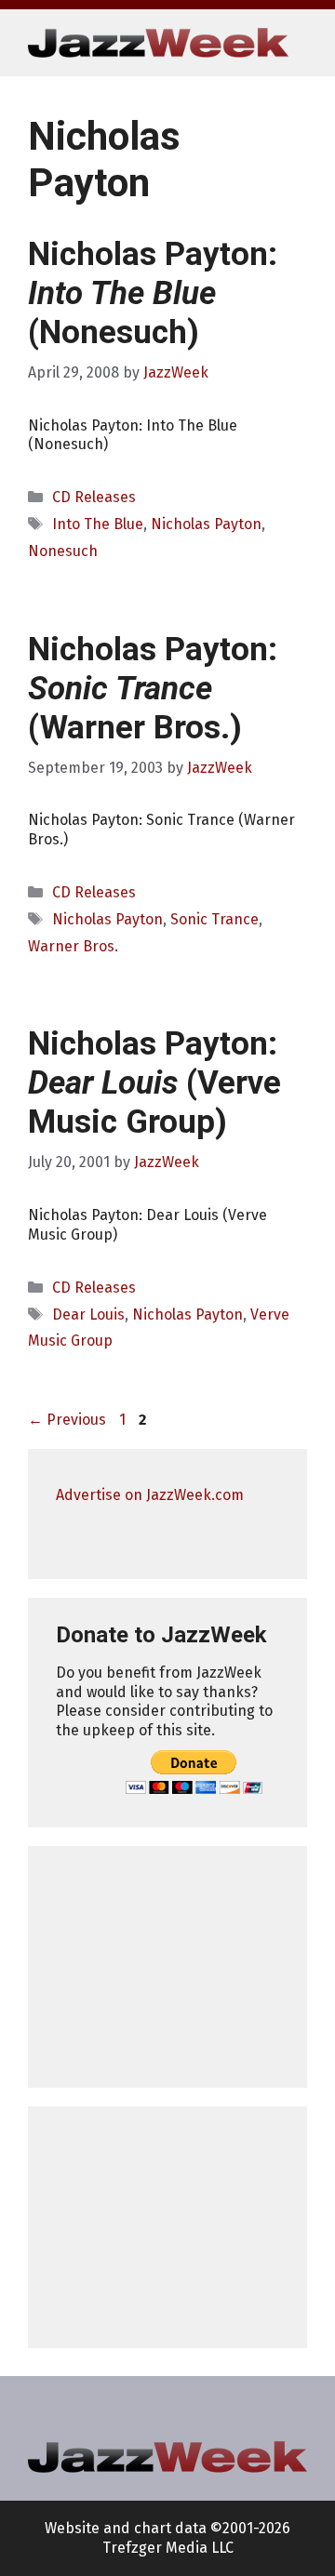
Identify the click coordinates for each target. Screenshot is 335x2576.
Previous (67, 1420)
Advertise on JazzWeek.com (150, 1495)
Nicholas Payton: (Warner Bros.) (153, 689)
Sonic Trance (214, 919)
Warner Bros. (73, 946)
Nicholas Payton (206, 524)
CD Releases (94, 497)
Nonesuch (63, 551)
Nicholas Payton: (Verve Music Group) (154, 1083)
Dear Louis (88, 1315)
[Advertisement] (167, 1967)
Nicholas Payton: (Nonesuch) (153, 293)
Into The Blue (98, 524)
